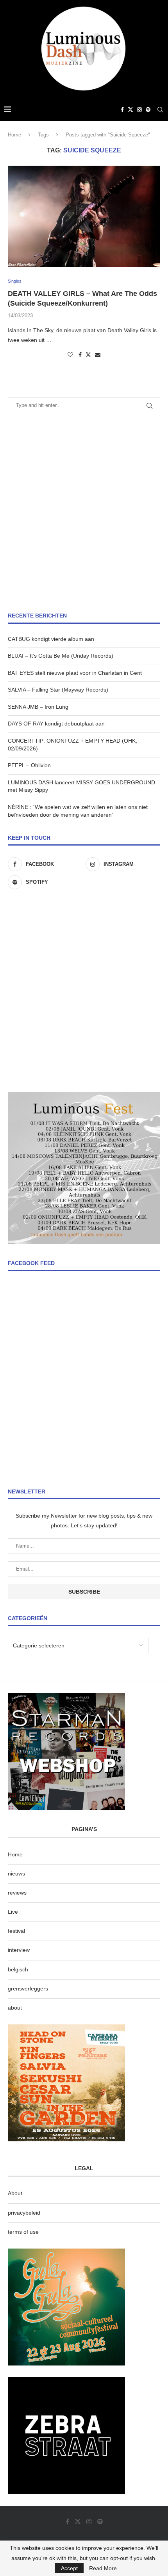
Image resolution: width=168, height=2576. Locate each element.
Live (13, 1912)
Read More (103, 2568)
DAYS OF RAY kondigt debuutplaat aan (56, 724)
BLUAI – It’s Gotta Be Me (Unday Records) (61, 656)
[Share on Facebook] (80, 355)
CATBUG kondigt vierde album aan (51, 639)
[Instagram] (139, 110)
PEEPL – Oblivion (29, 765)
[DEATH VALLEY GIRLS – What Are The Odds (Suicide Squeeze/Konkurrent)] (84, 216)
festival (16, 1931)
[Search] (160, 110)
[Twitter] (130, 110)
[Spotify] (148, 110)
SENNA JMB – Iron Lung (38, 707)
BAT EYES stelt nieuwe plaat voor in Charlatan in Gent (75, 673)
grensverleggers (28, 1989)
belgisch (18, 1969)
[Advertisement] (84, 513)
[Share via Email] (98, 355)
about (15, 2008)
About (15, 2193)
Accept (69, 2568)
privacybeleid (24, 2213)
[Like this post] (70, 355)
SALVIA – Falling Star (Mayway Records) (58, 690)
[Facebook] (122, 110)
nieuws (16, 1874)
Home (14, 135)
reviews (17, 1893)
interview (19, 1950)
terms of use (23, 2232)
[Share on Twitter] (88, 355)
